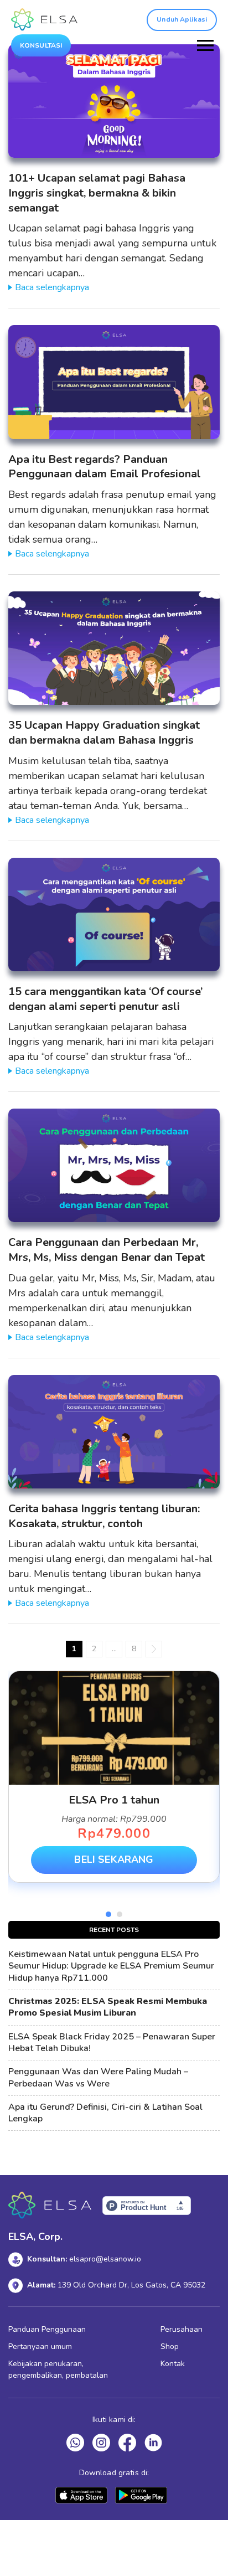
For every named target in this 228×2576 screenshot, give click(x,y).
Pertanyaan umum (40, 2346)
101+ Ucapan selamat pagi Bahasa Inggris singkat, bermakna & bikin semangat (97, 193)
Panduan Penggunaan (47, 2329)
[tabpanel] (114, 1777)
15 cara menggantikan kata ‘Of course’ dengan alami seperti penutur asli (105, 999)
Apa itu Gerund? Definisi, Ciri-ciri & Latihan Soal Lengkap (105, 2113)
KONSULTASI (41, 45)
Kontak (173, 2364)
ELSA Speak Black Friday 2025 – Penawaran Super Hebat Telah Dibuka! (112, 2043)
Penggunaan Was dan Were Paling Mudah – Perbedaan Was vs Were (98, 2078)
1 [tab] (108, 1914)
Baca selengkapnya (52, 287)
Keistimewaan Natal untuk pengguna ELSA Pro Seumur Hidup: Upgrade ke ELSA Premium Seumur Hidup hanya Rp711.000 (111, 1966)
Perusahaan (182, 2329)
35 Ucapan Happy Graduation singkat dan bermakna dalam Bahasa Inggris (104, 733)
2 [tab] (120, 1914)
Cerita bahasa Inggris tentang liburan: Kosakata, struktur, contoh (104, 1516)
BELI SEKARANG (114, 1859)
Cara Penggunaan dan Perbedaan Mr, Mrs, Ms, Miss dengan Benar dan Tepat (107, 1250)
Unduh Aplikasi (182, 19)
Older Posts (154, 1649)
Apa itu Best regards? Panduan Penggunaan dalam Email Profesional (105, 467)
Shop (170, 2346)
